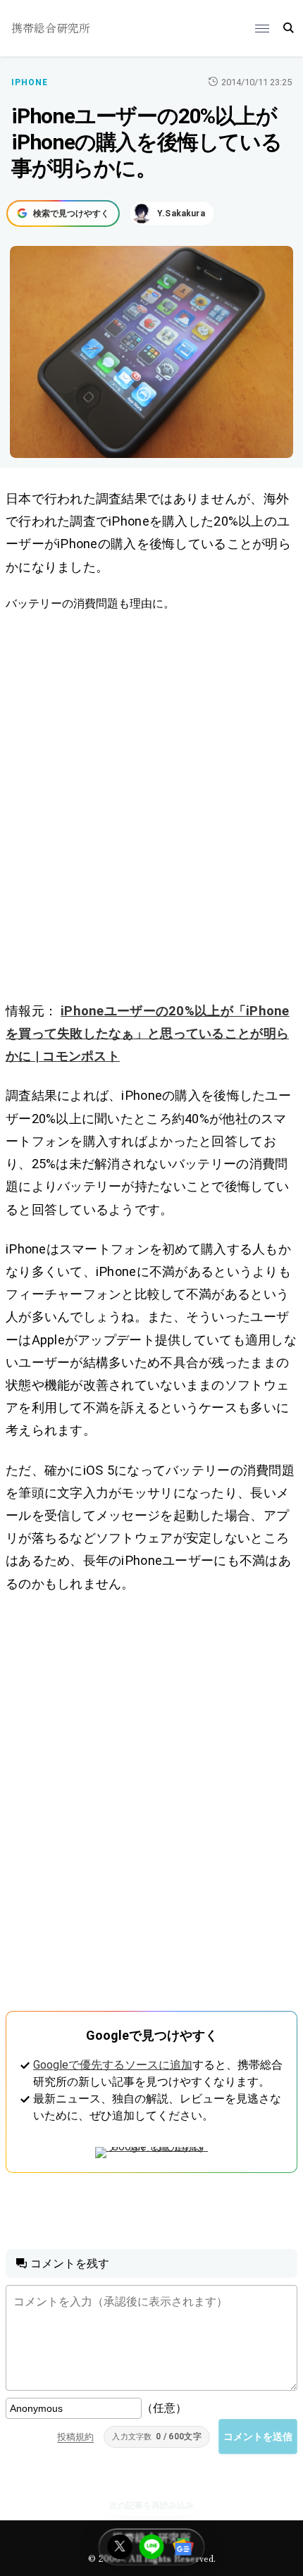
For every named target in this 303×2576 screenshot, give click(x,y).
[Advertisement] (151, 806)
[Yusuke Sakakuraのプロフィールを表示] (172, 213)
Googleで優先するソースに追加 (113, 2065)
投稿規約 (75, 2437)
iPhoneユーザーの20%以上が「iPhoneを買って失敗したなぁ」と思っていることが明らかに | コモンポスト (148, 1033)
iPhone (30, 82)
